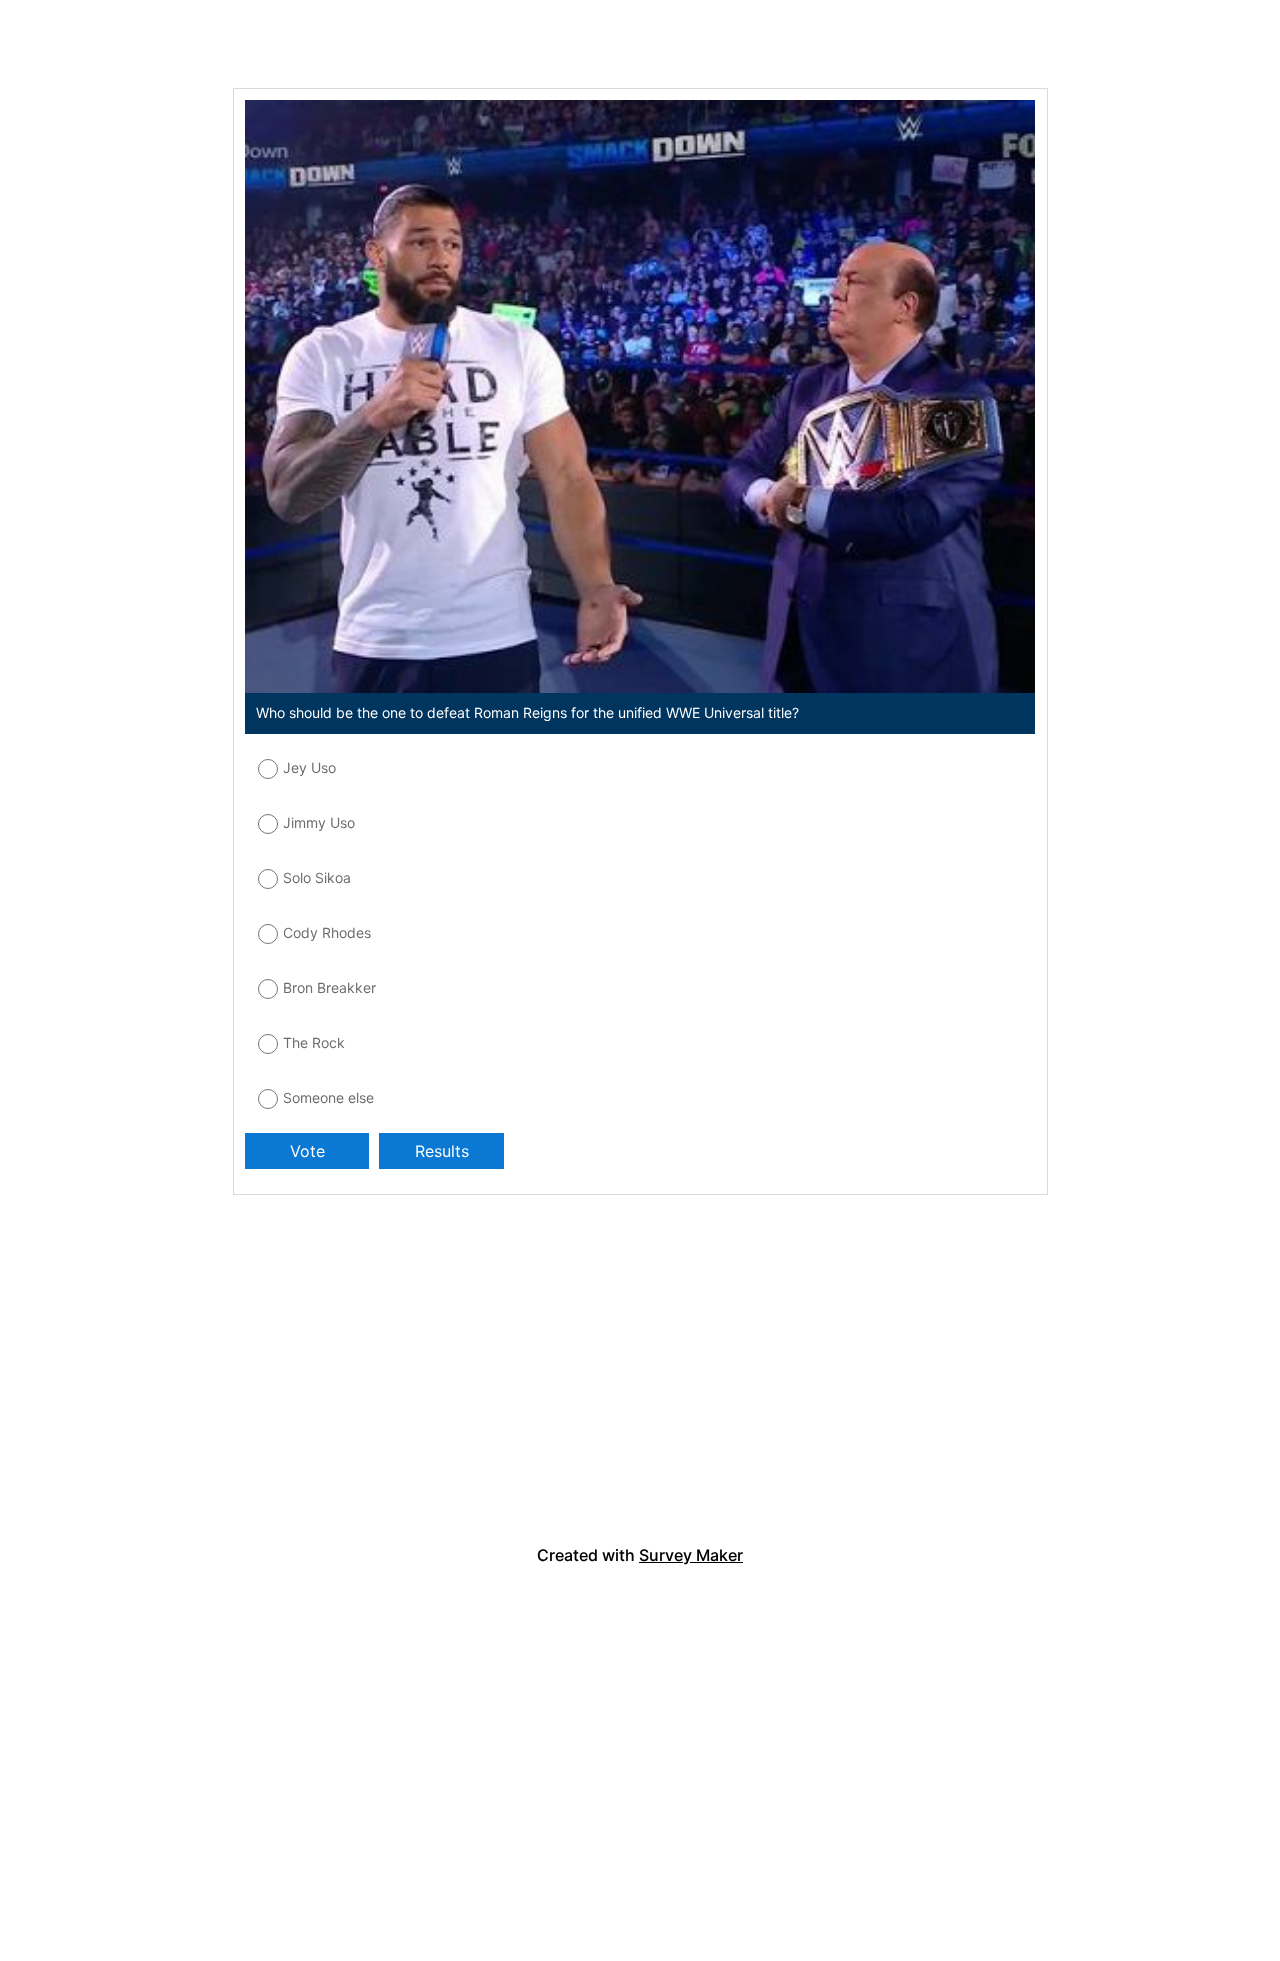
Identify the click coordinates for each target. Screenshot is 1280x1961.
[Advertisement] (318, 1380)
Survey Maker (691, 1555)
